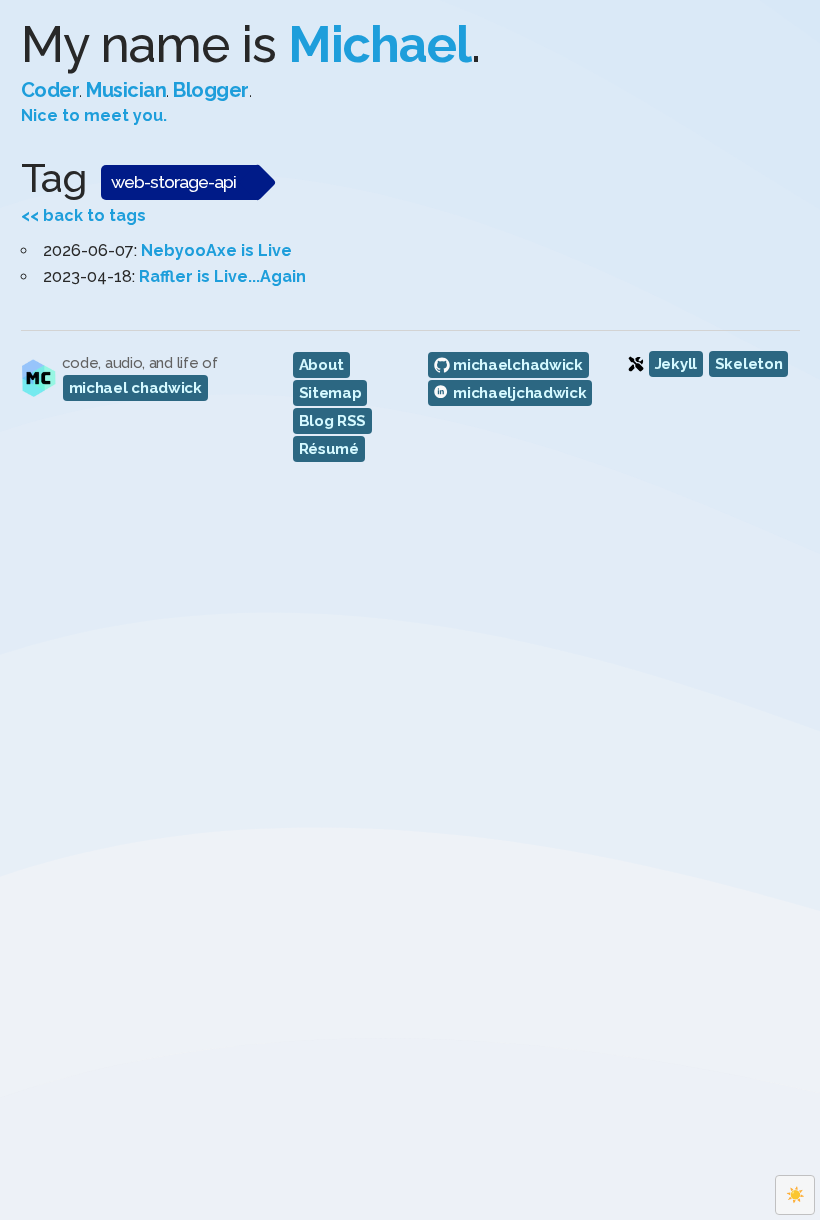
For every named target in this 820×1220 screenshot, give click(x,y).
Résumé (329, 449)
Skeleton (749, 364)
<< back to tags (83, 215)
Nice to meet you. (94, 115)
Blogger (211, 90)
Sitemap (330, 393)
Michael (379, 44)
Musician (126, 90)
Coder (50, 90)
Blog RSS (333, 421)
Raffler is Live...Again (222, 276)
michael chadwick (135, 388)
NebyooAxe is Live (216, 250)
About (322, 365)
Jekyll (676, 364)
